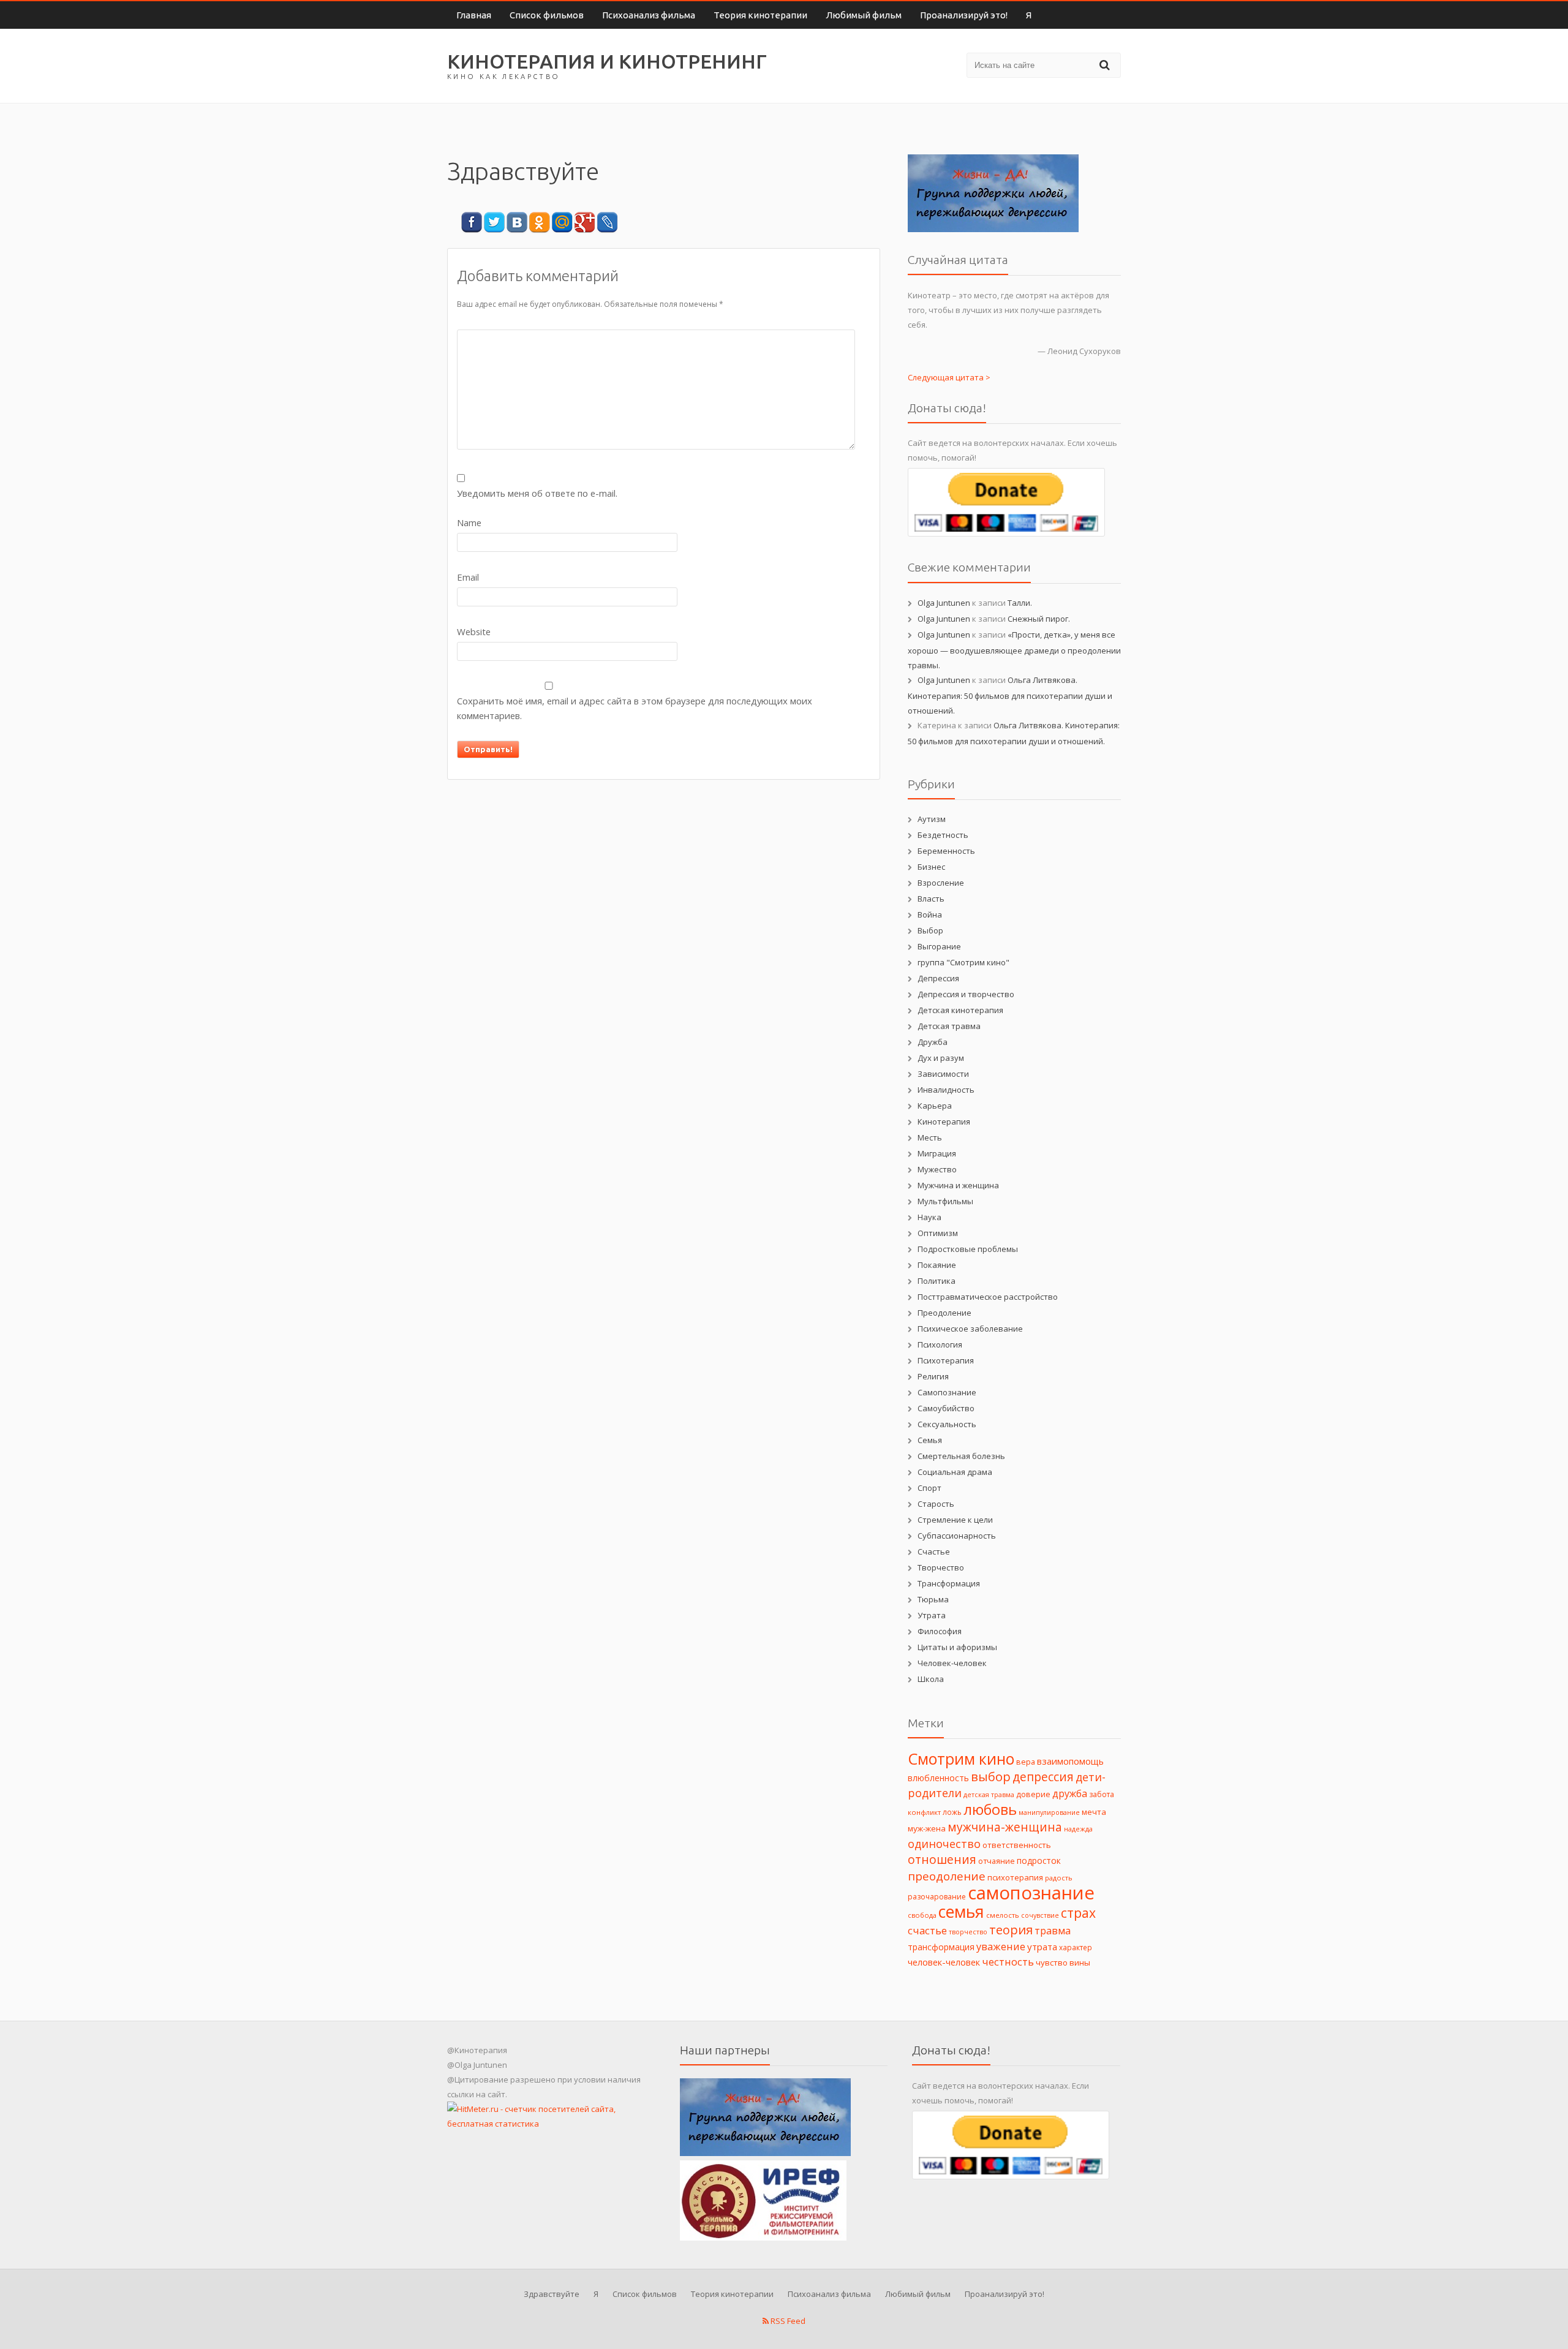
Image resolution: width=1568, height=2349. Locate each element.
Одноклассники (539, 223)
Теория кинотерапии (760, 15)
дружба (1070, 1793)
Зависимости (943, 1074)
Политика (937, 1281)
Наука (929, 1217)
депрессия (1043, 1777)
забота (1102, 1794)
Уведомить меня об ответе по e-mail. (537, 493)
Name (469, 522)
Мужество (937, 1169)
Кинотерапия (944, 1122)
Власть (931, 899)
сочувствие (1040, 1915)
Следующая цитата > (949, 377)
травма (1053, 1931)
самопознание (1031, 1893)
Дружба (933, 1042)
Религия (933, 1376)
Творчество (941, 1567)
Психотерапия (946, 1360)
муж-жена (927, 1828)
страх (1078, 1913)
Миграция (937, 1153)
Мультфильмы (945, 1201)
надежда (1078, 1829)
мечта (1094, 1812)
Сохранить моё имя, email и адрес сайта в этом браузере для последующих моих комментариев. (635, 708)
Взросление (941, 883)
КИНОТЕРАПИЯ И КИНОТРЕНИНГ (607, 61)
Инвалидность (946, 1090)
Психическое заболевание (970, 1329)
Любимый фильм (864, 15)
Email (468, 577)
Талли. (1020, 603)
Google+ (585, 223)
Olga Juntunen (944, 603)
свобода (922, 1915)
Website (474, 632)
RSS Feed (787, 2321)
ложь (952, 1812)
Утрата (932, 1615)
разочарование (937, 1897)
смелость (1003, 1915)
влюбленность (938, 1778)
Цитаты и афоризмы (957, 1647)
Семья (930, 1440)
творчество (968, 1932)
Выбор (930, 930)
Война (930, 914)
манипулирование (1049, 1812)
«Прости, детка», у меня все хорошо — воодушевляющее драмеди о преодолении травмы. (1014, 650)
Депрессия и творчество (966, 994)
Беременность (946, 851)
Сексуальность (947, 1424)
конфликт (924, 1812)
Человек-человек (952, 1663)
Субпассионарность (957, 1536)
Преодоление (944, 1313)
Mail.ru (562, 223)
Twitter (494, 223)
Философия (940, 1631)
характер (1076, 1947)
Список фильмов (547, 15)
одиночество (944, 1844)
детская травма (989, 1795)
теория (1011, 1930)
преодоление (947, 1876)
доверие (1033, 1794)
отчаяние (997, 1861)
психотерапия (1015, 1877)
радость (1059, 1878)
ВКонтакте (517, 223)
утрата (1042, 1947)
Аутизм (932, 819)
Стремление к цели (955, 1520)
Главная (474, 15)
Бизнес (931, 867)
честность (1008, 1962)
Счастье (934, 1552)
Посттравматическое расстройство (988, 1297)
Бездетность (943, 835)
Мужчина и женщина (958, 1185)
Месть (930, 1137)
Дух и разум (941, 1058)
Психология (940, 1344)
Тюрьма (933, 1599)
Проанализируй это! (964, 15)
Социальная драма (955, 1472)
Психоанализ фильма (649, 15)
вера (1026, 1762)
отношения (942, 1859)
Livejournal (607, 223)
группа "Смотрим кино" (963, 962)
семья (961, 1911)
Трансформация (949, 1583)
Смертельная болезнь (961, 1456)
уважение (1001, 1946)
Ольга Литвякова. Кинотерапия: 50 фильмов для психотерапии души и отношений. (1010, 695)
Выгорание (939, 946)
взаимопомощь (1070, 1761)
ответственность (1017, 1845)
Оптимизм (938, 1233)
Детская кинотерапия (960, 1010)
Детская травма (949, 1026)
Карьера (935, 1106)
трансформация (941, 1947)
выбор (991, 1776)
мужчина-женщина (1005, 1827)
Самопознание (947, 1392)
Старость (936, 1504)
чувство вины (1063, 1963)
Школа (931, 1679)
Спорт (929, 1488)
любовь (990, 1809)
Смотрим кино (961, 1759)
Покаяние (937, 1265)
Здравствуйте (552, 2294)
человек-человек (944, 1962)
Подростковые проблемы (968, 1249)
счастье (927, 1930)
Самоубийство (946, 1408)
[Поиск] (1106, 65)
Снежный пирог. (1039, 619)
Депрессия (938, 978)
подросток (1039, 1861)
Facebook (471, 223)
